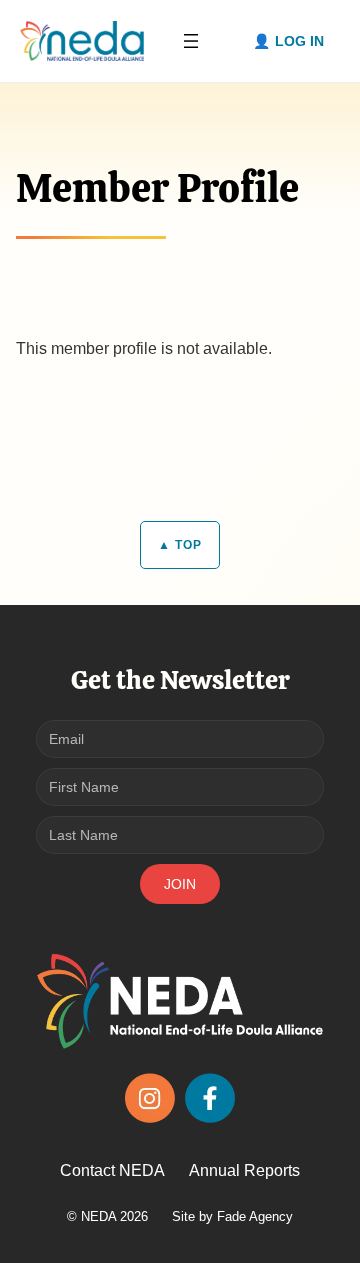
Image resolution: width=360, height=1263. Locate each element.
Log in (299, 41)
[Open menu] (191, 41)
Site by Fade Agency (232, 1216)
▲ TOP (180, 545)
